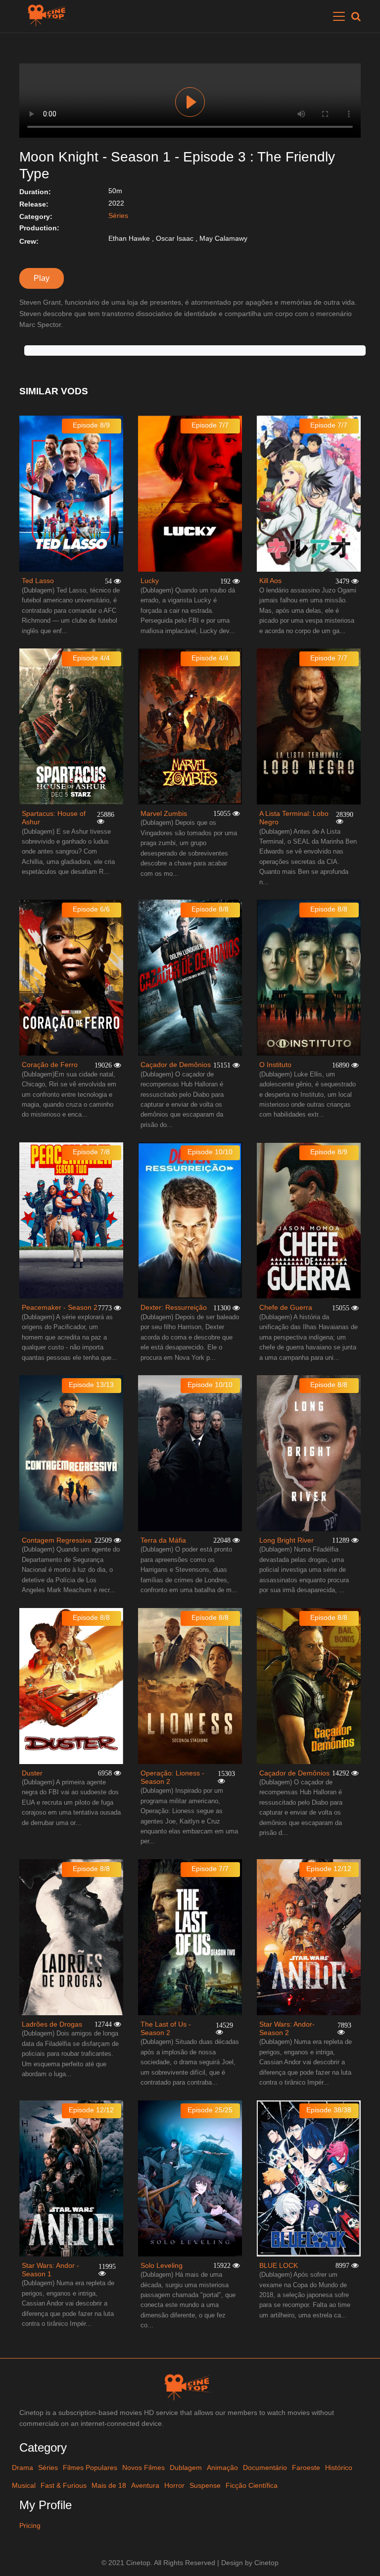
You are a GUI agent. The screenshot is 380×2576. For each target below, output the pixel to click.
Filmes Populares (90, 2468)
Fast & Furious (64, 2485)
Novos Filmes (143, 2468)
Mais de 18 (109, 2485)
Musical (24, 2485)
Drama (23, 2468)
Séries (118, 215)
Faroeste (306, 2468)
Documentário (265, 2468)
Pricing (30, 2525)
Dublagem (186, 2468)
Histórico (339, 2468)
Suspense (205, 2485)
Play (190, 102)
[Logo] (49, 16)
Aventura (145, 2485)
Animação (222, 2468)
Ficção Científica (252, 2485)
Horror (174, 2485)
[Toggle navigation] (339, 16)
